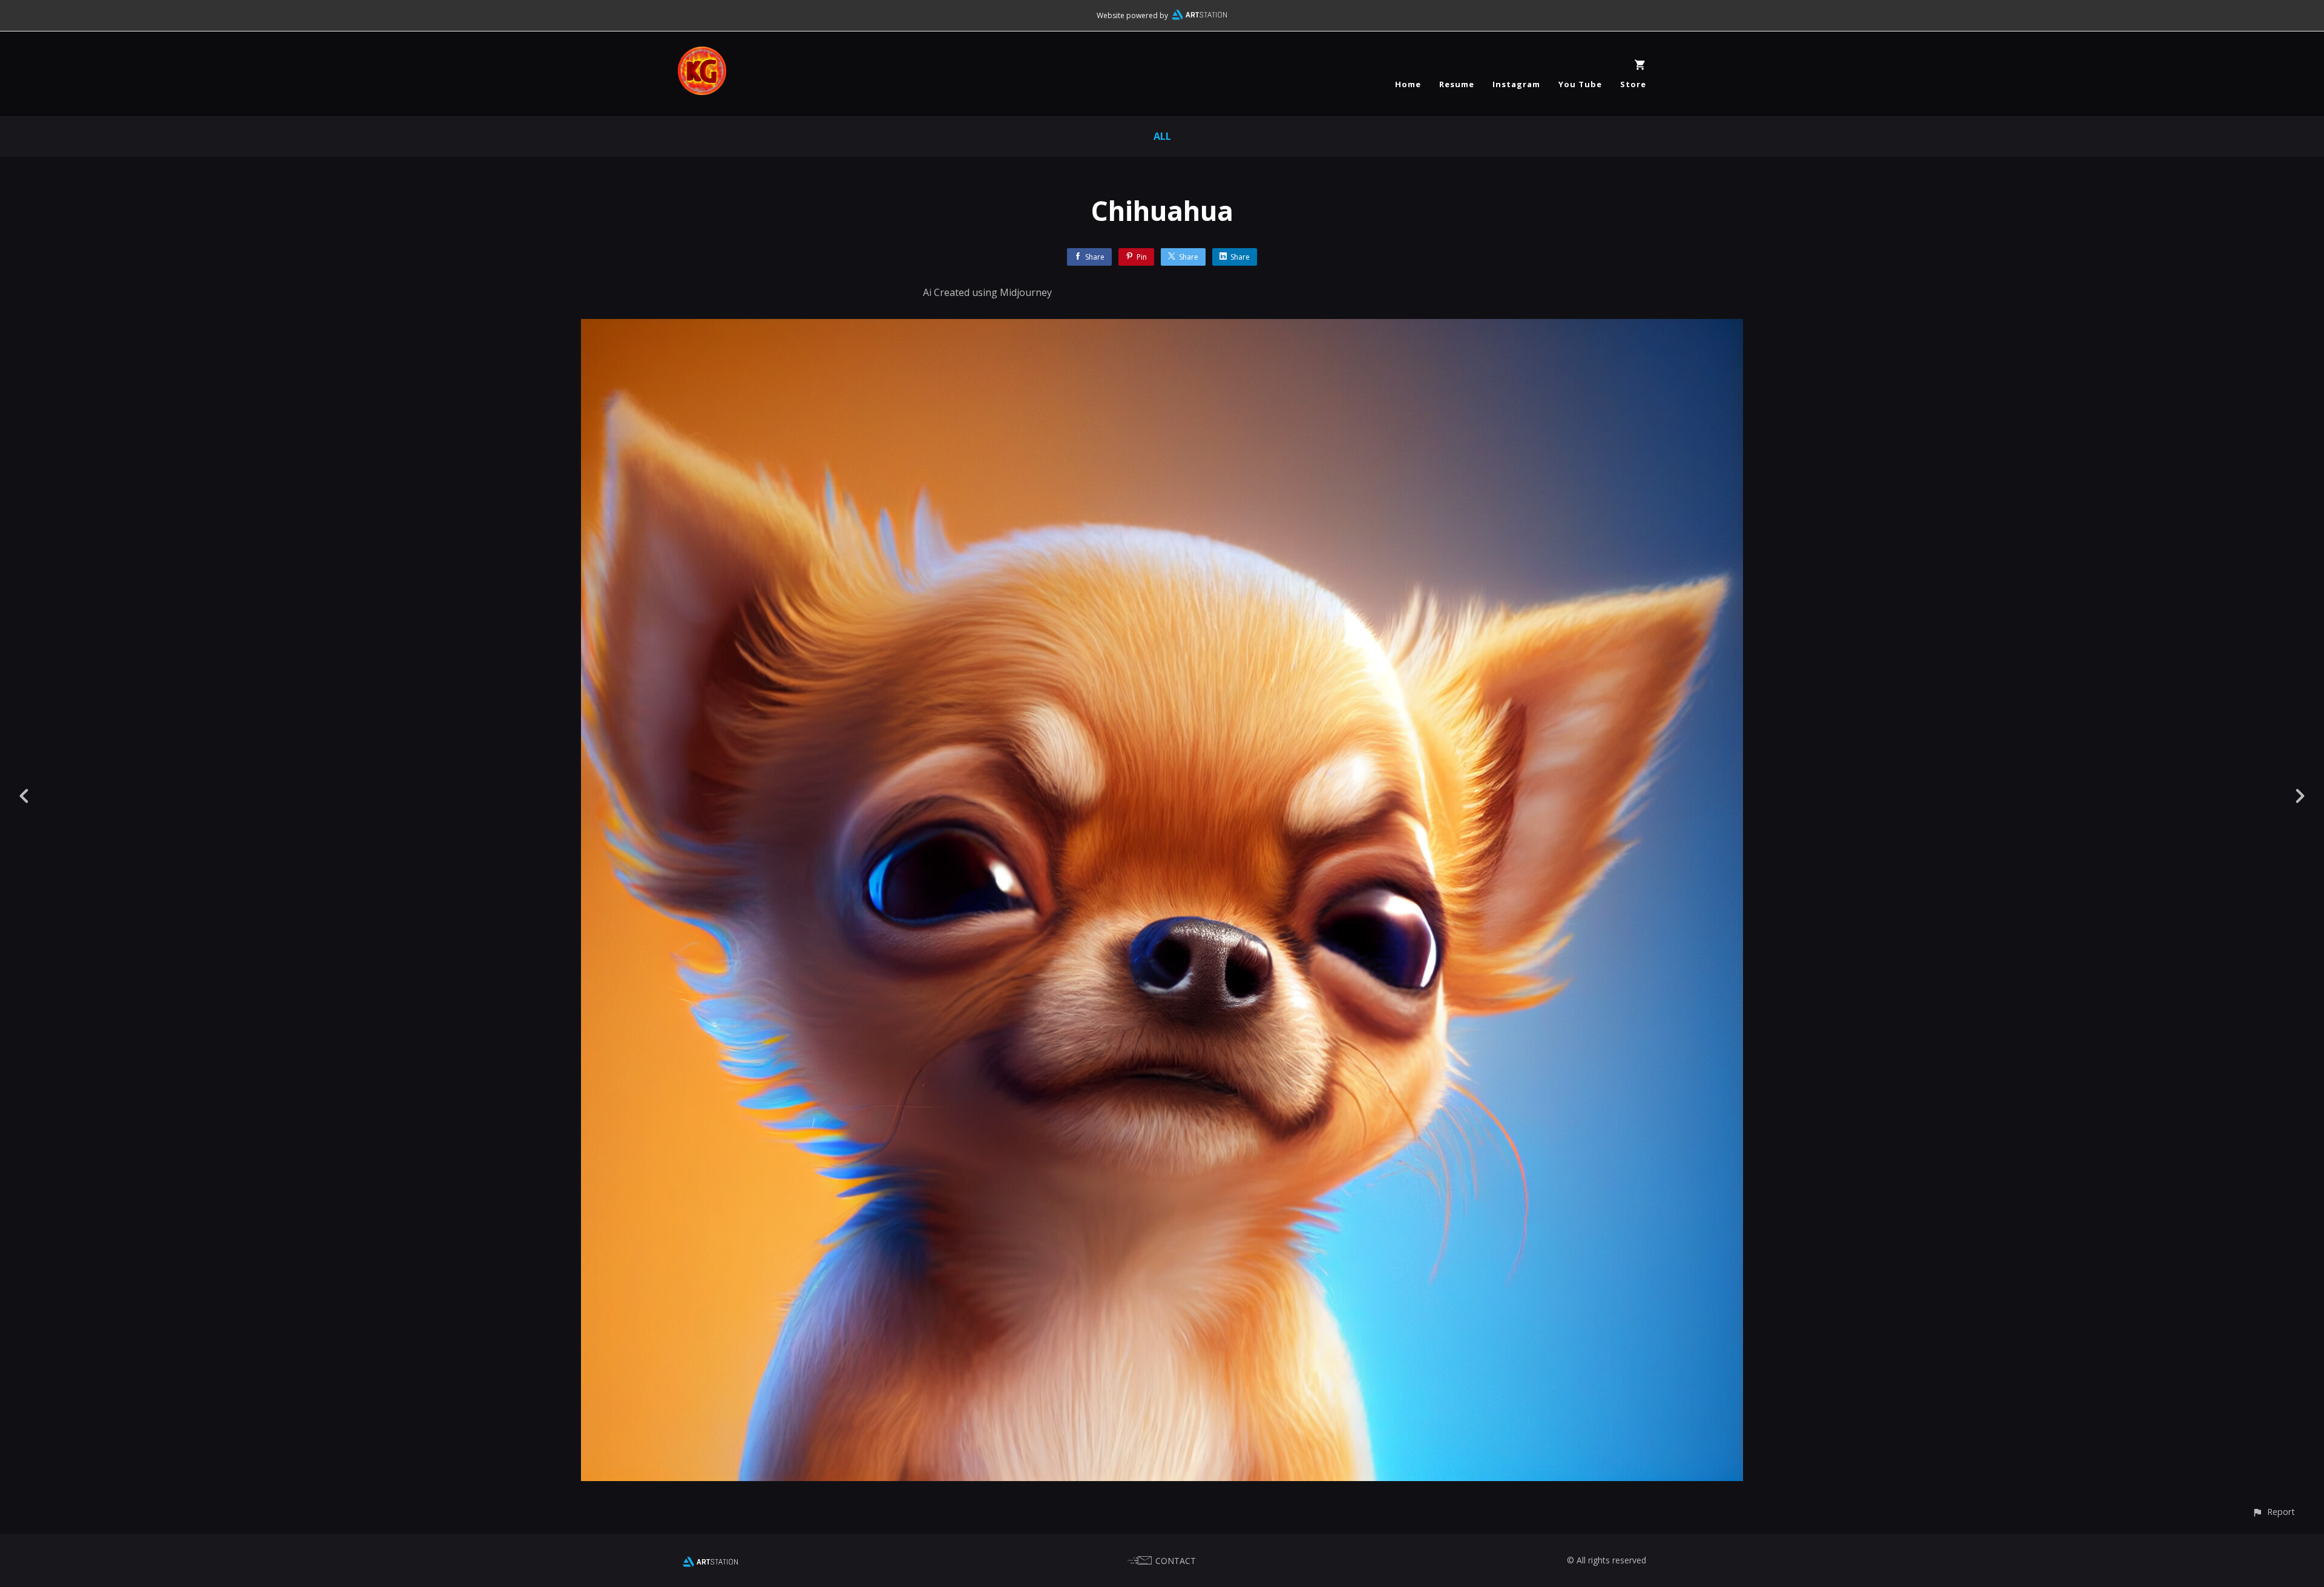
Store (1633, 84)
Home (1408, 84)
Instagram (1516, 84)
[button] (2273, 1512)
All (1162, 136)
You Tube (1580, 84)
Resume (1457, 84)
